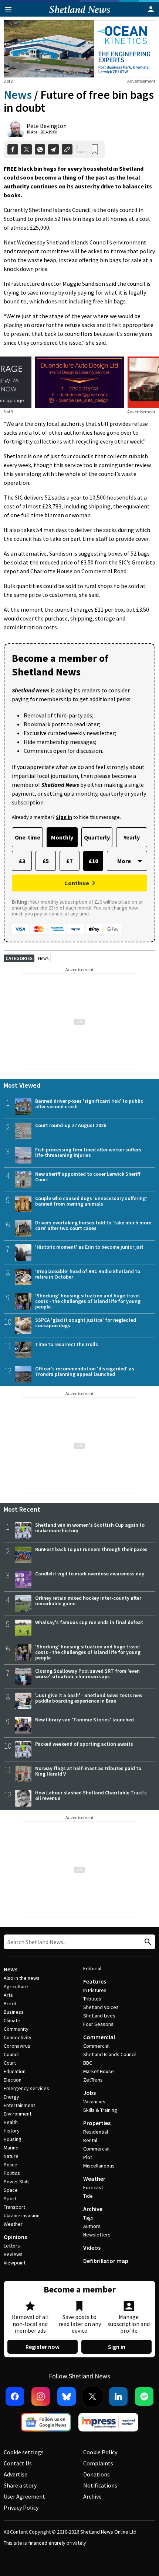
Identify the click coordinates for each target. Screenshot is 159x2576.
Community (16, 2029)
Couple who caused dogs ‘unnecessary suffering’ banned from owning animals (91, 1201)
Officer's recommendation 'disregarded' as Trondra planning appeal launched (85, 1371)
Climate (12, 2020)
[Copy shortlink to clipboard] (67, 150)
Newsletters (97, 2235)
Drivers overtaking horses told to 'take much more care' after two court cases (93, 1225)
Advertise (16, 2474)
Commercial (99, 2037)
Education (15, 2071)
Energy (11, 2097)
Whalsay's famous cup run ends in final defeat (89, 1622)
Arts (8, 1995)
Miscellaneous (99, 2166)
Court (10, 2063)
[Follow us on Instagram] (41, 2396)
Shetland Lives (99, 2016)
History (12, 2131)
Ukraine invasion (22, 2215)
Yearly (132, 837)
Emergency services (26, 2088)
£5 (46, 861)
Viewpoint (15, 2263)
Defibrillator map (106, 2261)
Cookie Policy (100, 2452)
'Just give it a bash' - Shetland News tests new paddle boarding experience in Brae (89, 1698)
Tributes (92, 1999)
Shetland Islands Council (110, 2054)
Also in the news (22, 1978)
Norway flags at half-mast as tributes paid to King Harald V (88, 1771)
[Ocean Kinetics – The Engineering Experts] (79, 49)
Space (11, 2190)
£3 (22, 861)
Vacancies (94, 2102)
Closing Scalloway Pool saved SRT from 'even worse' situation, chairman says (87, 1674)
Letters (12, 2246)
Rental (90, 2140)
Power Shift (16, 2182)
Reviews (13, 2254)
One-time (28, 837)
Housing (13, 2139)
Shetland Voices (101, 2007)
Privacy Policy (21, 2507)
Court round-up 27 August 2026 (71, 1125)
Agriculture (16, 1986)
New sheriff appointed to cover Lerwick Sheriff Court (88, 1177)
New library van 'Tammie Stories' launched (84, 1720)
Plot (88, 2157)
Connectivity (18, 2037)
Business (14, 2012)
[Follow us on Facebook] (15, 2396)
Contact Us (18, 2463)
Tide (88, 2196)
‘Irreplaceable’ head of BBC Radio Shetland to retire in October (88, 1274)
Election (13, 2080)
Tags (88, 2218)
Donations (97, 2474)
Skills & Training (100, 2110)
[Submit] (147, 1942)
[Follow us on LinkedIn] (118, 2396)
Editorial (92, 1968)
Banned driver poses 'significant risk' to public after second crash (89, 1104)
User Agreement (24, 2496)
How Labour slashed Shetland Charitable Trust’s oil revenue (91, 1795)
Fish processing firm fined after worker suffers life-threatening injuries (88, 1152)
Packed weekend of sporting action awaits (84, 1744)
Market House (99, 2071)
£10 (93, 861)
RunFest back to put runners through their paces (91, 1549)
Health (11, 2122)
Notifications (100, 2485)
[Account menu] (151, 9)
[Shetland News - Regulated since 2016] (108, 2422)
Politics (12, 2173)
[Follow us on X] (92, 2396)
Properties (97, 2123)
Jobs (89, 2093)
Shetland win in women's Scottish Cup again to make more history (90, 1528)
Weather (13, 2224)
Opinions (15, 2237)
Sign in (117, 2347)
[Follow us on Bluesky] (67, 2396)
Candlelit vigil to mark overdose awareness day (90, 1574)
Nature (11, 2156)
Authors (92, 2226)
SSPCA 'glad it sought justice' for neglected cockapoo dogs (86, 1323)
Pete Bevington (47, 126)
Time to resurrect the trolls (67, 1344)
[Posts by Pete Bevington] (16, 129)
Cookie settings (24, 2452)
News (18, 95)
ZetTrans (93, 2080)
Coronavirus (17, 2046)
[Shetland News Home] (80, 14)
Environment (18, 2114)
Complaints (98, 2463)
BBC (88, 2063)
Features (95, 1981)
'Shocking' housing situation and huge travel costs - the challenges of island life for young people (88, 1301)
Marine (11, 2148)
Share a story (20, 2485)
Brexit (10, 2003)
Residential (96, 2132)
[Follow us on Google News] (46, 2422)
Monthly (62, 837)
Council (12, 2054)
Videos (92, 2248)
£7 (69, 861)
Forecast (93, 2187)
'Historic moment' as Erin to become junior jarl (89, 1247)
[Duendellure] (79, 382)
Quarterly (97, 837)
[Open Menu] (8, 9)
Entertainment (19, 2105)
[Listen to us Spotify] (144, 2396)
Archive (93, 2209)
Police (11, 2165)
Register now (43, 2347)
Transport (14, 2207)
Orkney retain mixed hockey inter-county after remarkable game (88, 1601)
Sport (10, 2198)
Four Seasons (98, 2024)
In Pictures (95, 1990)
